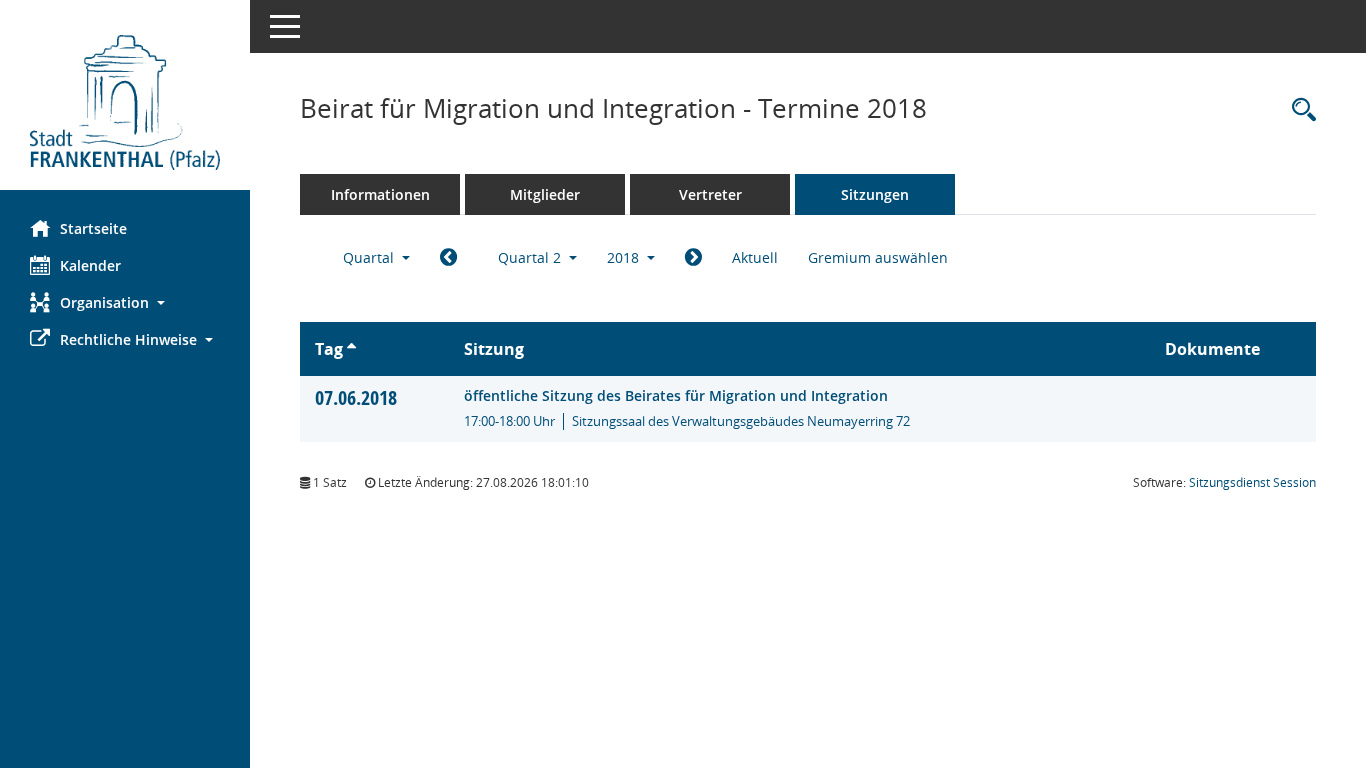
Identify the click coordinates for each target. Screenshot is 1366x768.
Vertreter (710, 194)
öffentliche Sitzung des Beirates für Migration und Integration (676, 395)
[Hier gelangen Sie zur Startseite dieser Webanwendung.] (125, 102)
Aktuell (755, 257)
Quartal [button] (370, 257)
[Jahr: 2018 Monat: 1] (448, 258)
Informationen (380, 194)
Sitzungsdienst (1252, 482)
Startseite (93, 228)
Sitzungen (875, 194)
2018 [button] (625, 257)
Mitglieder (545, 194)
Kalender (90, 265)
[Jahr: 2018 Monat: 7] (693, 258)
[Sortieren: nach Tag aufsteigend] (351, 349)
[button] (125, 302)
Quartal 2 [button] (531, 257)
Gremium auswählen (878, 257)
